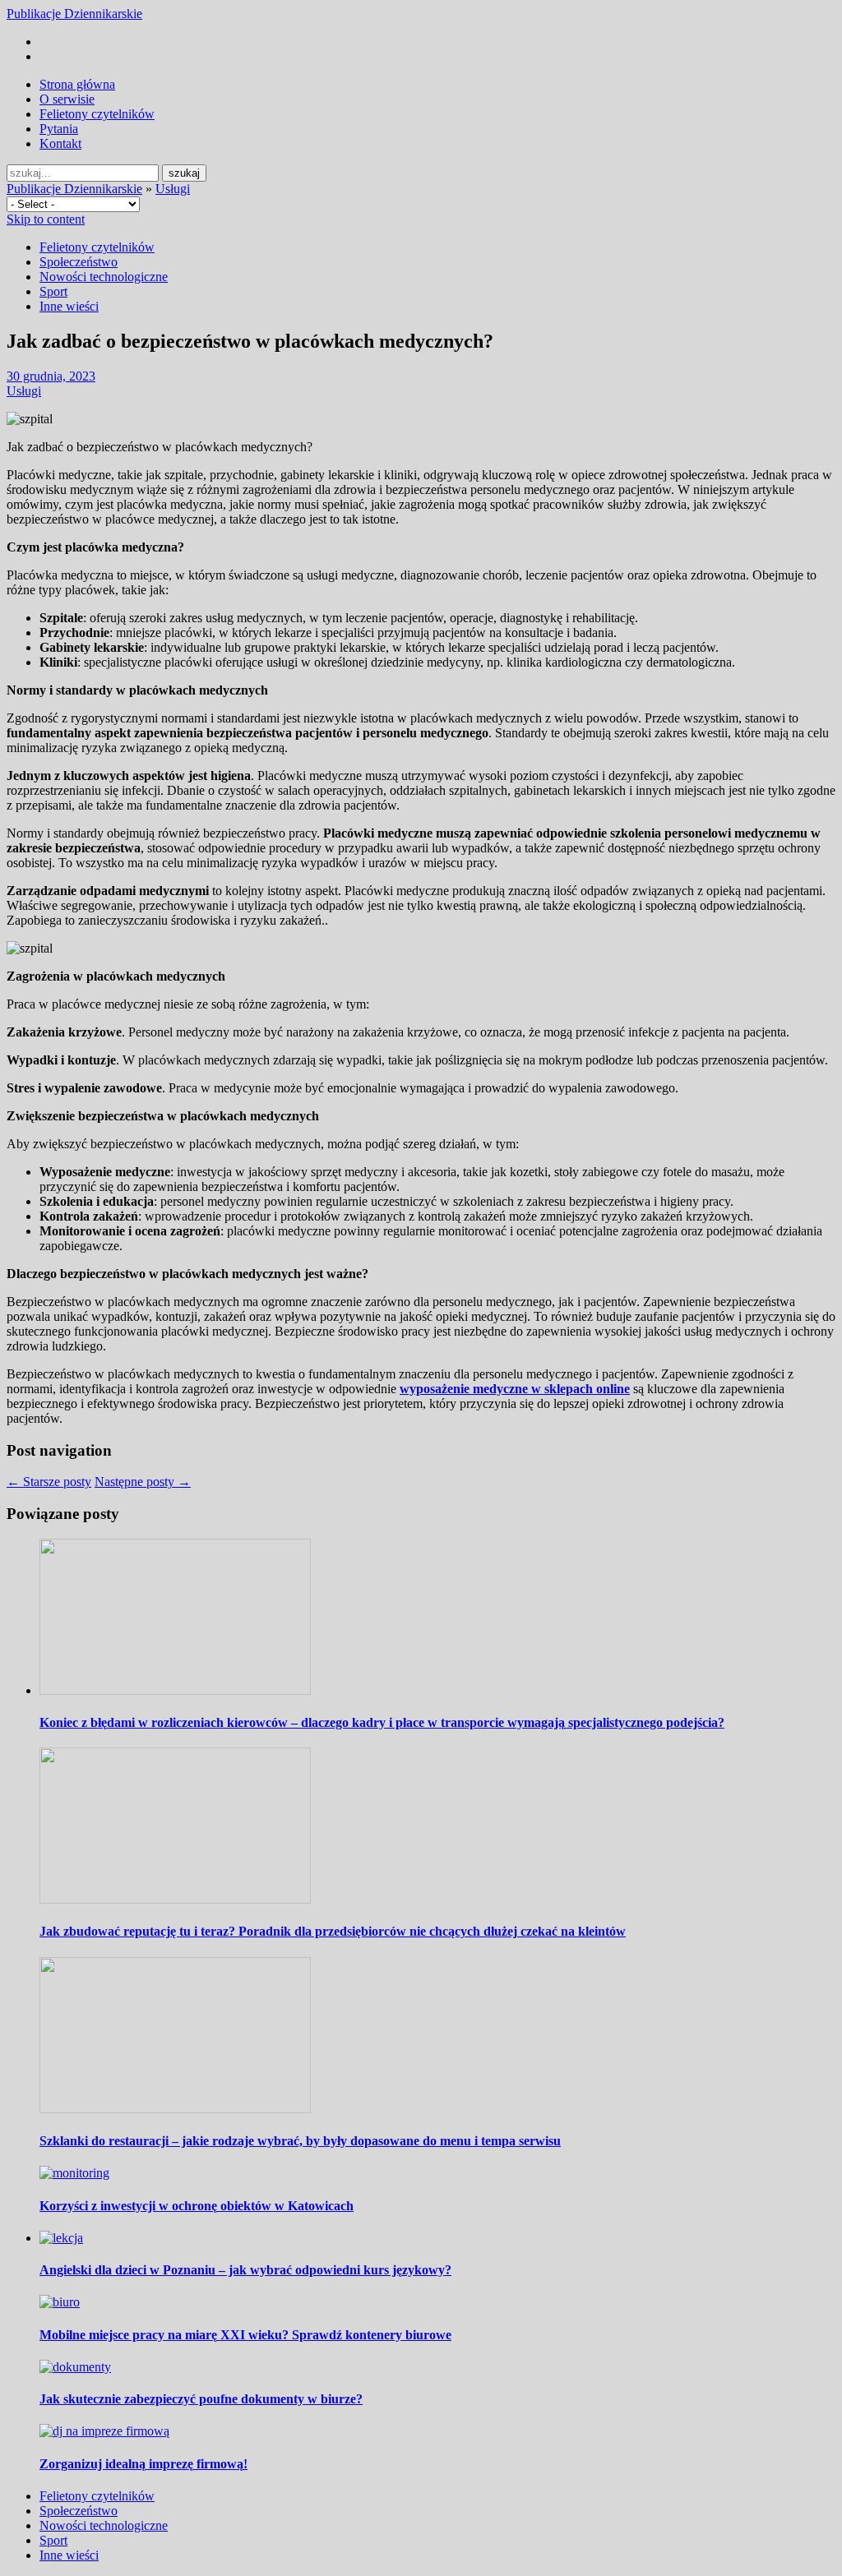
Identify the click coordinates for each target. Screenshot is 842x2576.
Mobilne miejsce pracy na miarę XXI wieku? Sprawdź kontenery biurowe (245, 2335)
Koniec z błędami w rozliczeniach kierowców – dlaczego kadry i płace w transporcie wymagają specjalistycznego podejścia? (382, 1722)
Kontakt (60, 143)
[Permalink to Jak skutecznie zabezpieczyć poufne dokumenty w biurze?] (75, 2367)
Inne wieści (69, 306)
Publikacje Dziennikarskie (74, 14)
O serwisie (67, 99)
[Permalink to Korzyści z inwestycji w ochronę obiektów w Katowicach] (74, 2173)
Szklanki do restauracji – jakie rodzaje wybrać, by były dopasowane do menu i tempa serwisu (300, 2141)
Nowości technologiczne (104, 277)
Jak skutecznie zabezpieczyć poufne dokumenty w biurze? (201, 2399)
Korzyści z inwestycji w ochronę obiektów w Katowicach (197, 2206)
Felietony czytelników (97, 114)
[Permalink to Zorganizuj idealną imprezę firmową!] (104, 2431)
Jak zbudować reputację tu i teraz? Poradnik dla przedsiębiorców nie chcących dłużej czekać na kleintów (333, 1931)
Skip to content (46, 219)
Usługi (173, 189)
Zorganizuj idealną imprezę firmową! (143, 2464)
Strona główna (77, 84)
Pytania (59, 129)
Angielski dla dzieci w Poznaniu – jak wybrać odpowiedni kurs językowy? (245, 2270)
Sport (53, 291)
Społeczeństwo (79, 262)
